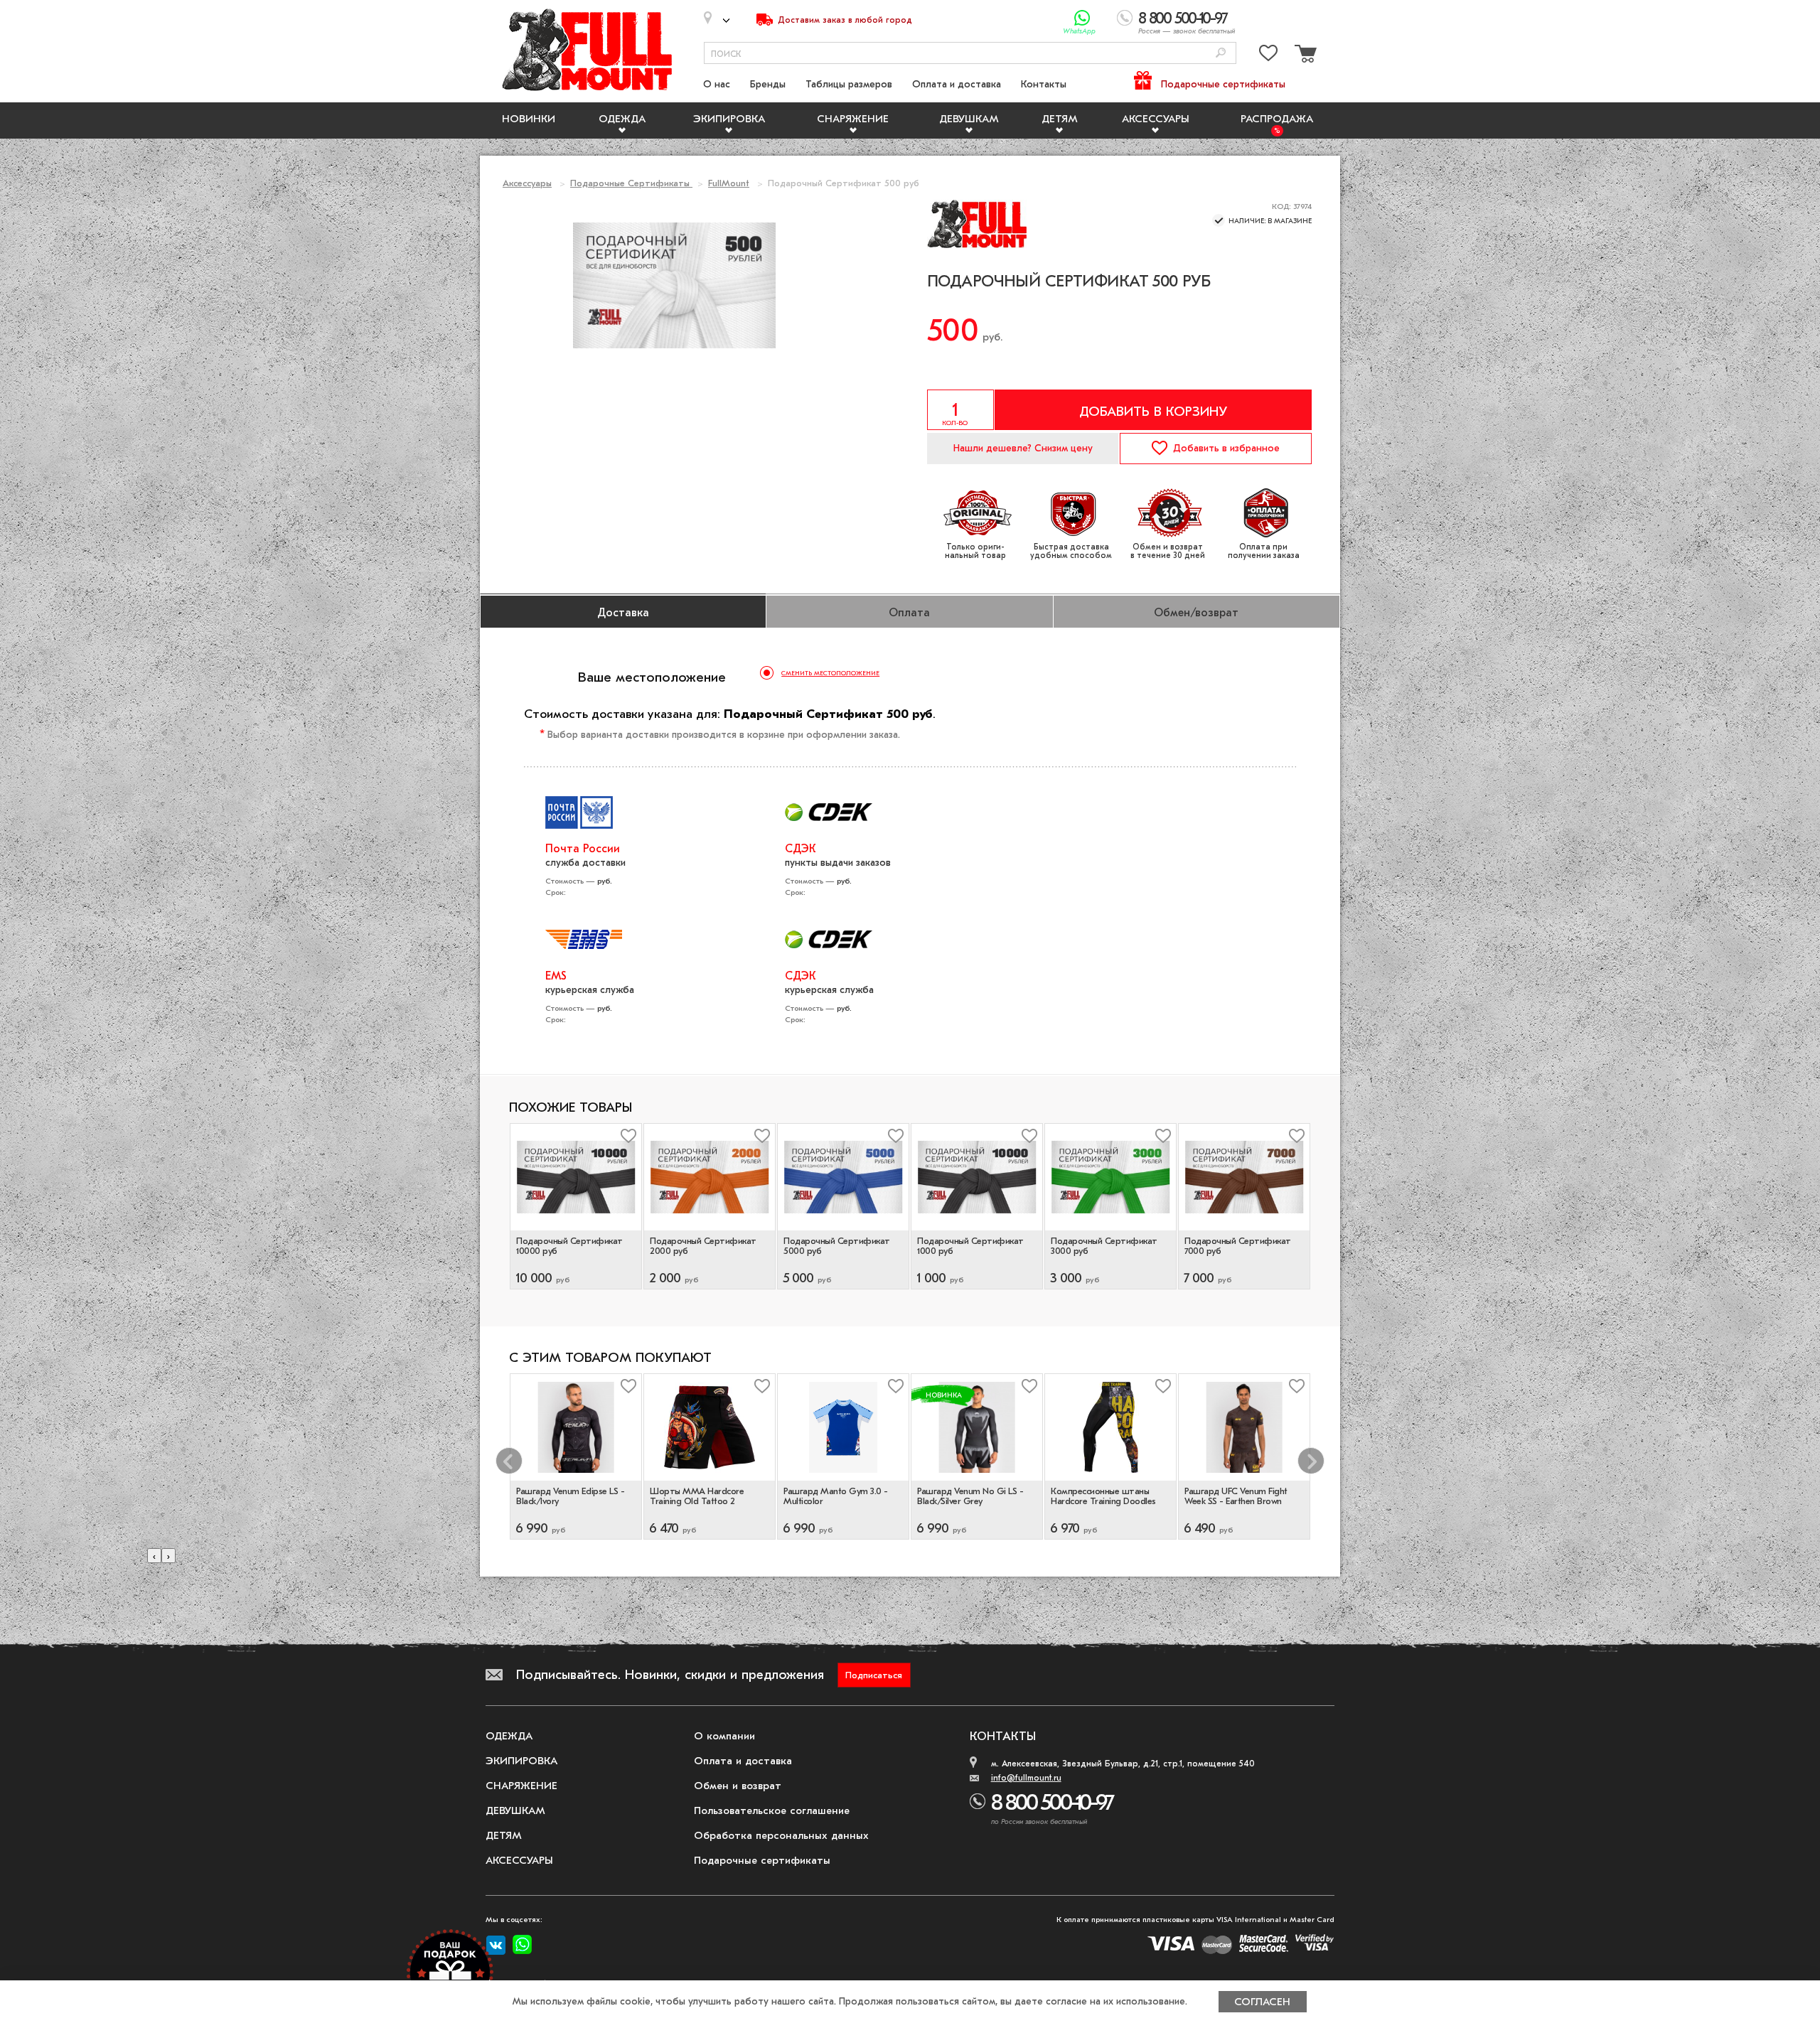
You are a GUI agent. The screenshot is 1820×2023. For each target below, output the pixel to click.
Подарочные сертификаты (1223, 84)
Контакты (1044, 84)
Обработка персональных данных (781, 1835)
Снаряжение (853, 119)
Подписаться (874, 1675)
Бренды (768, 84)
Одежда (622, 119)
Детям (1060, 119)
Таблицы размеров (849, 84)
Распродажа (1277, 119)
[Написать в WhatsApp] (1082, 18)
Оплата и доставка (957, 84)
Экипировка (729, 119)
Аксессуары (1156, 119)
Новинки (529, 119)
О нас (717, 84)
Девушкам (969, 119)
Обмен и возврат (738, 1786)
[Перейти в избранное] (1268, 56)
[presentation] (154, 1556)
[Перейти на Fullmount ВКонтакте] (496, 1946)
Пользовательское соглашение (772, 1810)
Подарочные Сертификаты (631, 183)
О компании (724, 1736)
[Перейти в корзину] (1304, 56)
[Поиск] (1221, 54)
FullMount (729, 183)
